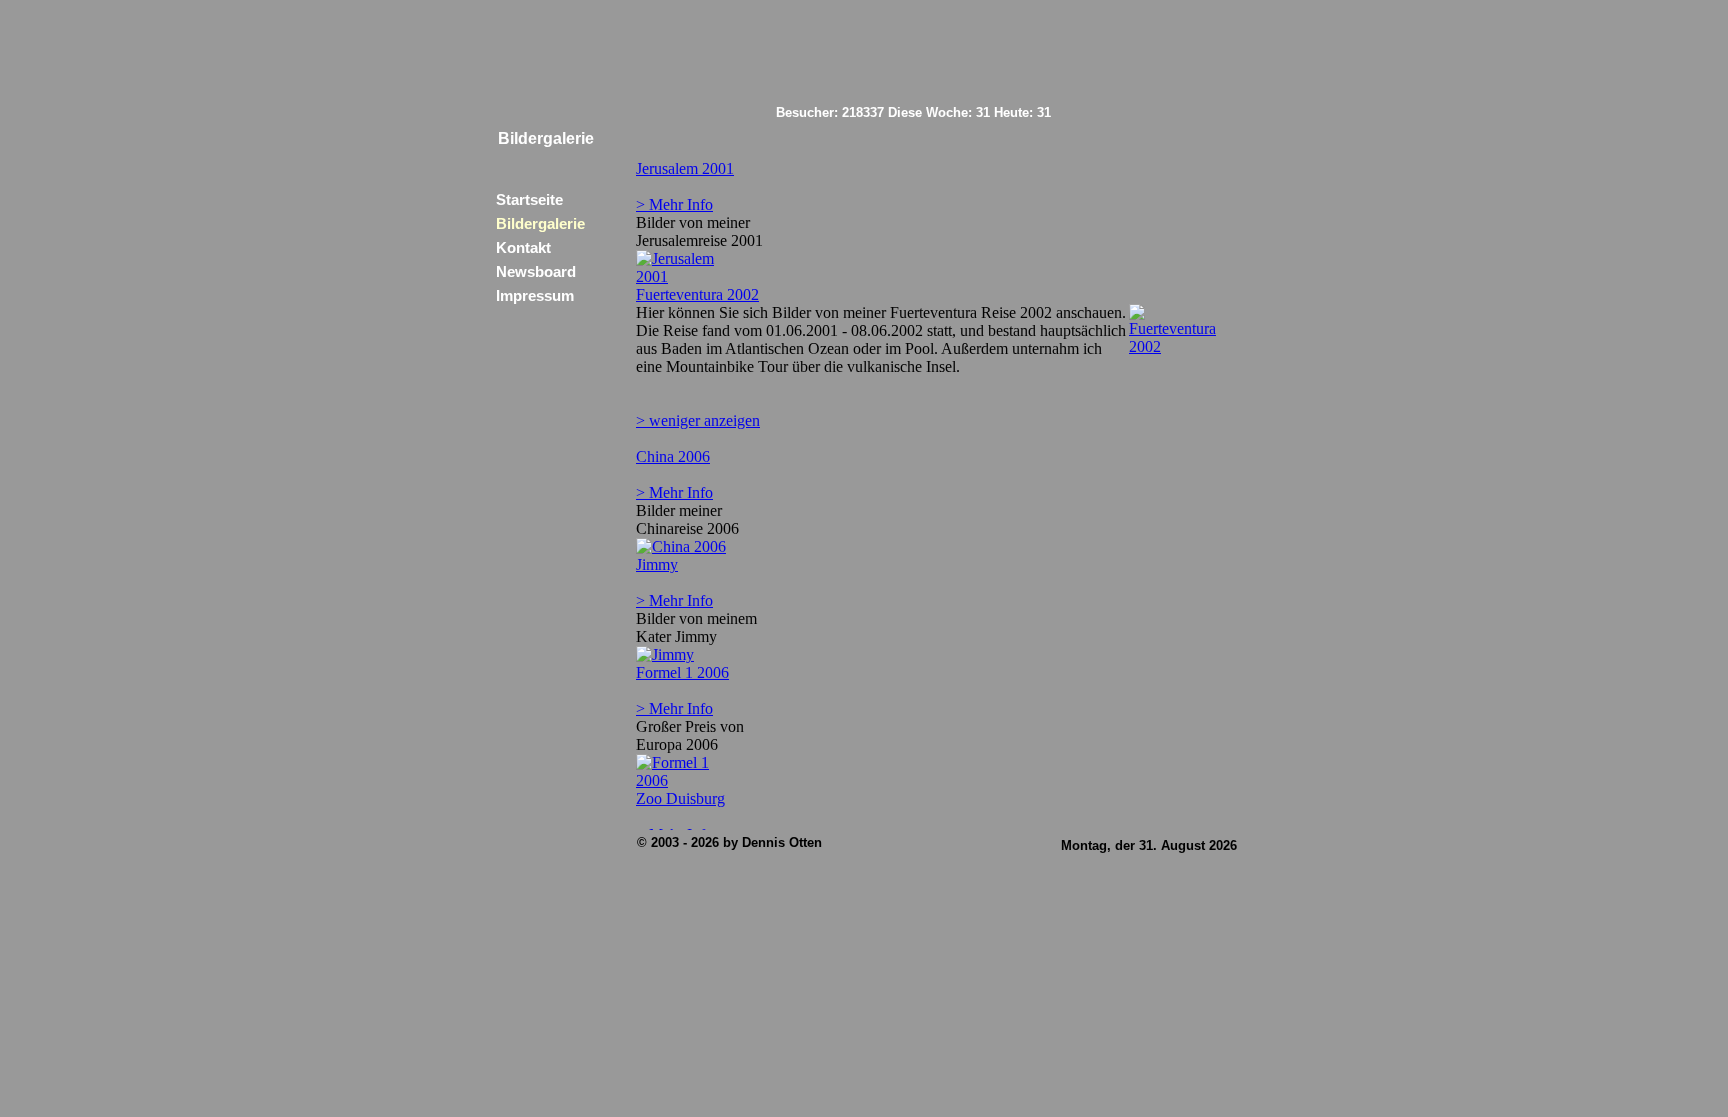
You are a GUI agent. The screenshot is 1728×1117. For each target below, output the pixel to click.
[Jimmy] (665, 654)
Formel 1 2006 (682, 672)
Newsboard (536, 272)
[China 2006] (681, 546)
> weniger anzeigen (698, 420)
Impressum (535, 296)
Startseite (529, 200)
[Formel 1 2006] (687, 780)
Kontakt (523, 248)
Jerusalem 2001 (685, 168)
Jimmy (657, 564)
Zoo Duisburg (680, 798)
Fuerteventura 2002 (697, 294)
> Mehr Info (674, 204)
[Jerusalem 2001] (687, 276)
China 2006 (673, 456)
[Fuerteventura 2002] (1180, 346)
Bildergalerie (540, 224)
